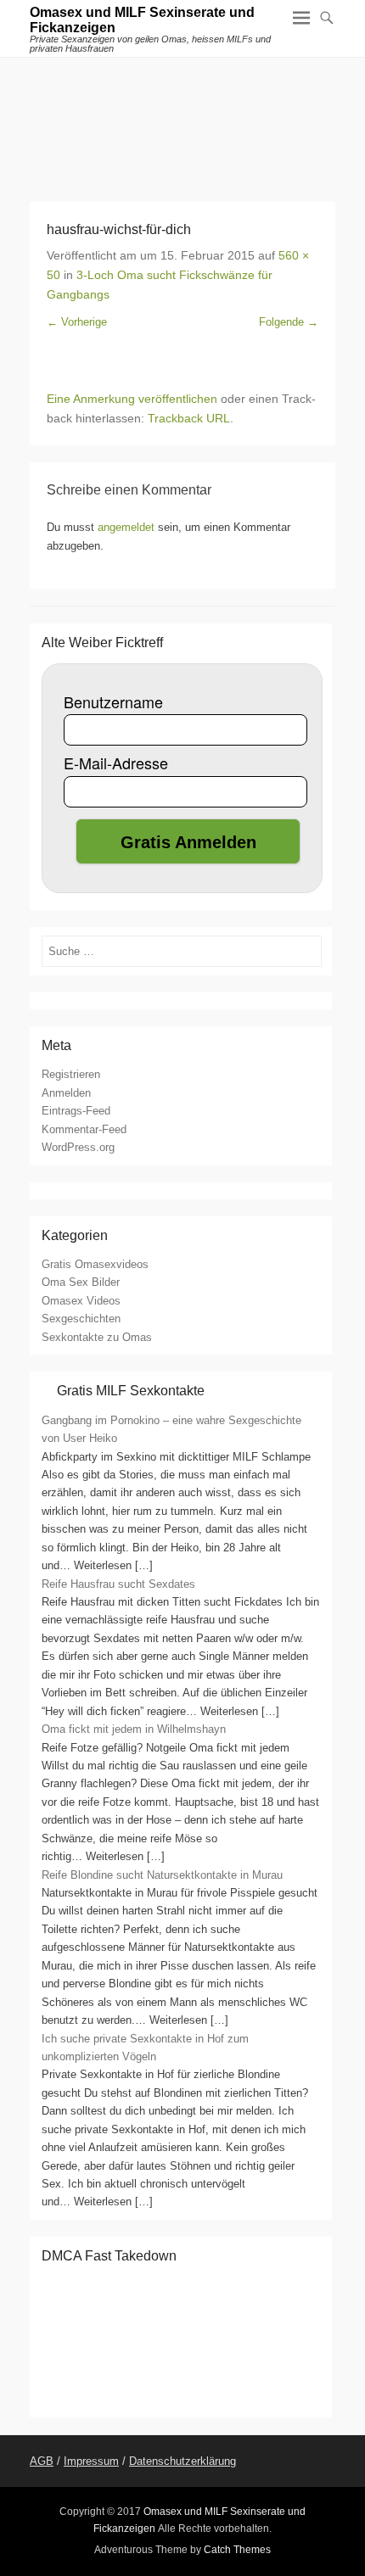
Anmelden (66, 1093)
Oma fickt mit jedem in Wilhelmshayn (134, 1729)
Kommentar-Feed (84, 1129)
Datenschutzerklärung (182, 2461)
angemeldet (126, 527)
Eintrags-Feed (76, 1111)
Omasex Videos (81, 1301)
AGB (42, 2461)
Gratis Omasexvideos (95, 1264)
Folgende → (289, 322)
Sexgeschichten (81, 1319)
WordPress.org (78, 1147)
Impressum (91, 2461)
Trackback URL (189, 418)
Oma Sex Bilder (81, 1282)
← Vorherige (77, 322)
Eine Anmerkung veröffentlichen (132, 399)
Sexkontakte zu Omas (97, 1337)
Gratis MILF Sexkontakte (131, 1391)
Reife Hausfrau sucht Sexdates (118, 1584)
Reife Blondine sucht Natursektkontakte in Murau (162, 1875)
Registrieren (71, 1074)
